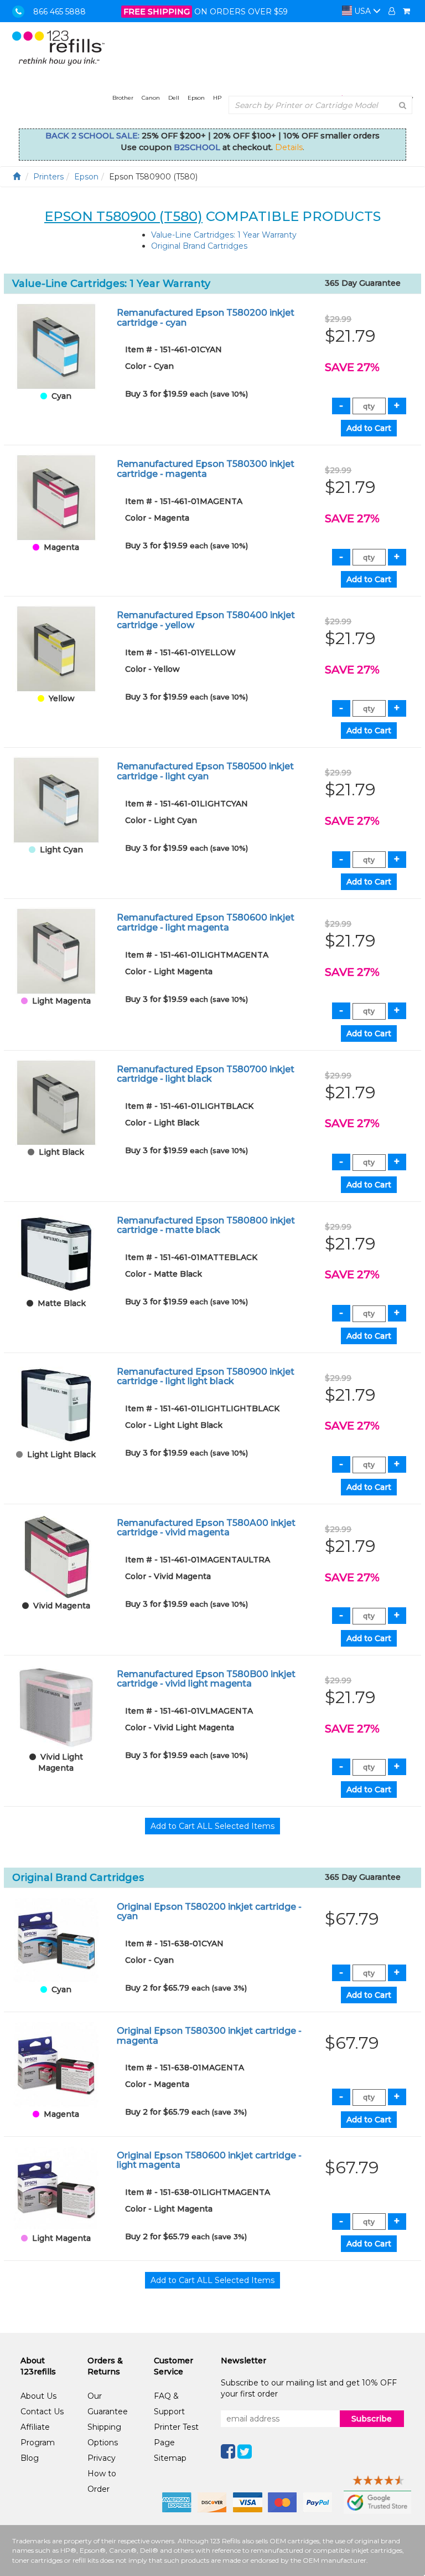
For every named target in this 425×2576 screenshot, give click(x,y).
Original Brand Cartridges (199, 246)
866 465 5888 (59, 12)
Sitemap (170, 2458)
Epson (196, 98)
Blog (30, 2458)
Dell (174, 98)
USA (362, 11)
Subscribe (372, 2419)
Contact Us (42, 2412)
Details (289, 147)
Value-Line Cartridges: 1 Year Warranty (224, 235)
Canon (151, 98)
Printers (48, 177)
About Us (38, 2396)
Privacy (102, 2458)
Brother (123, 98)
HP (217, 98)
